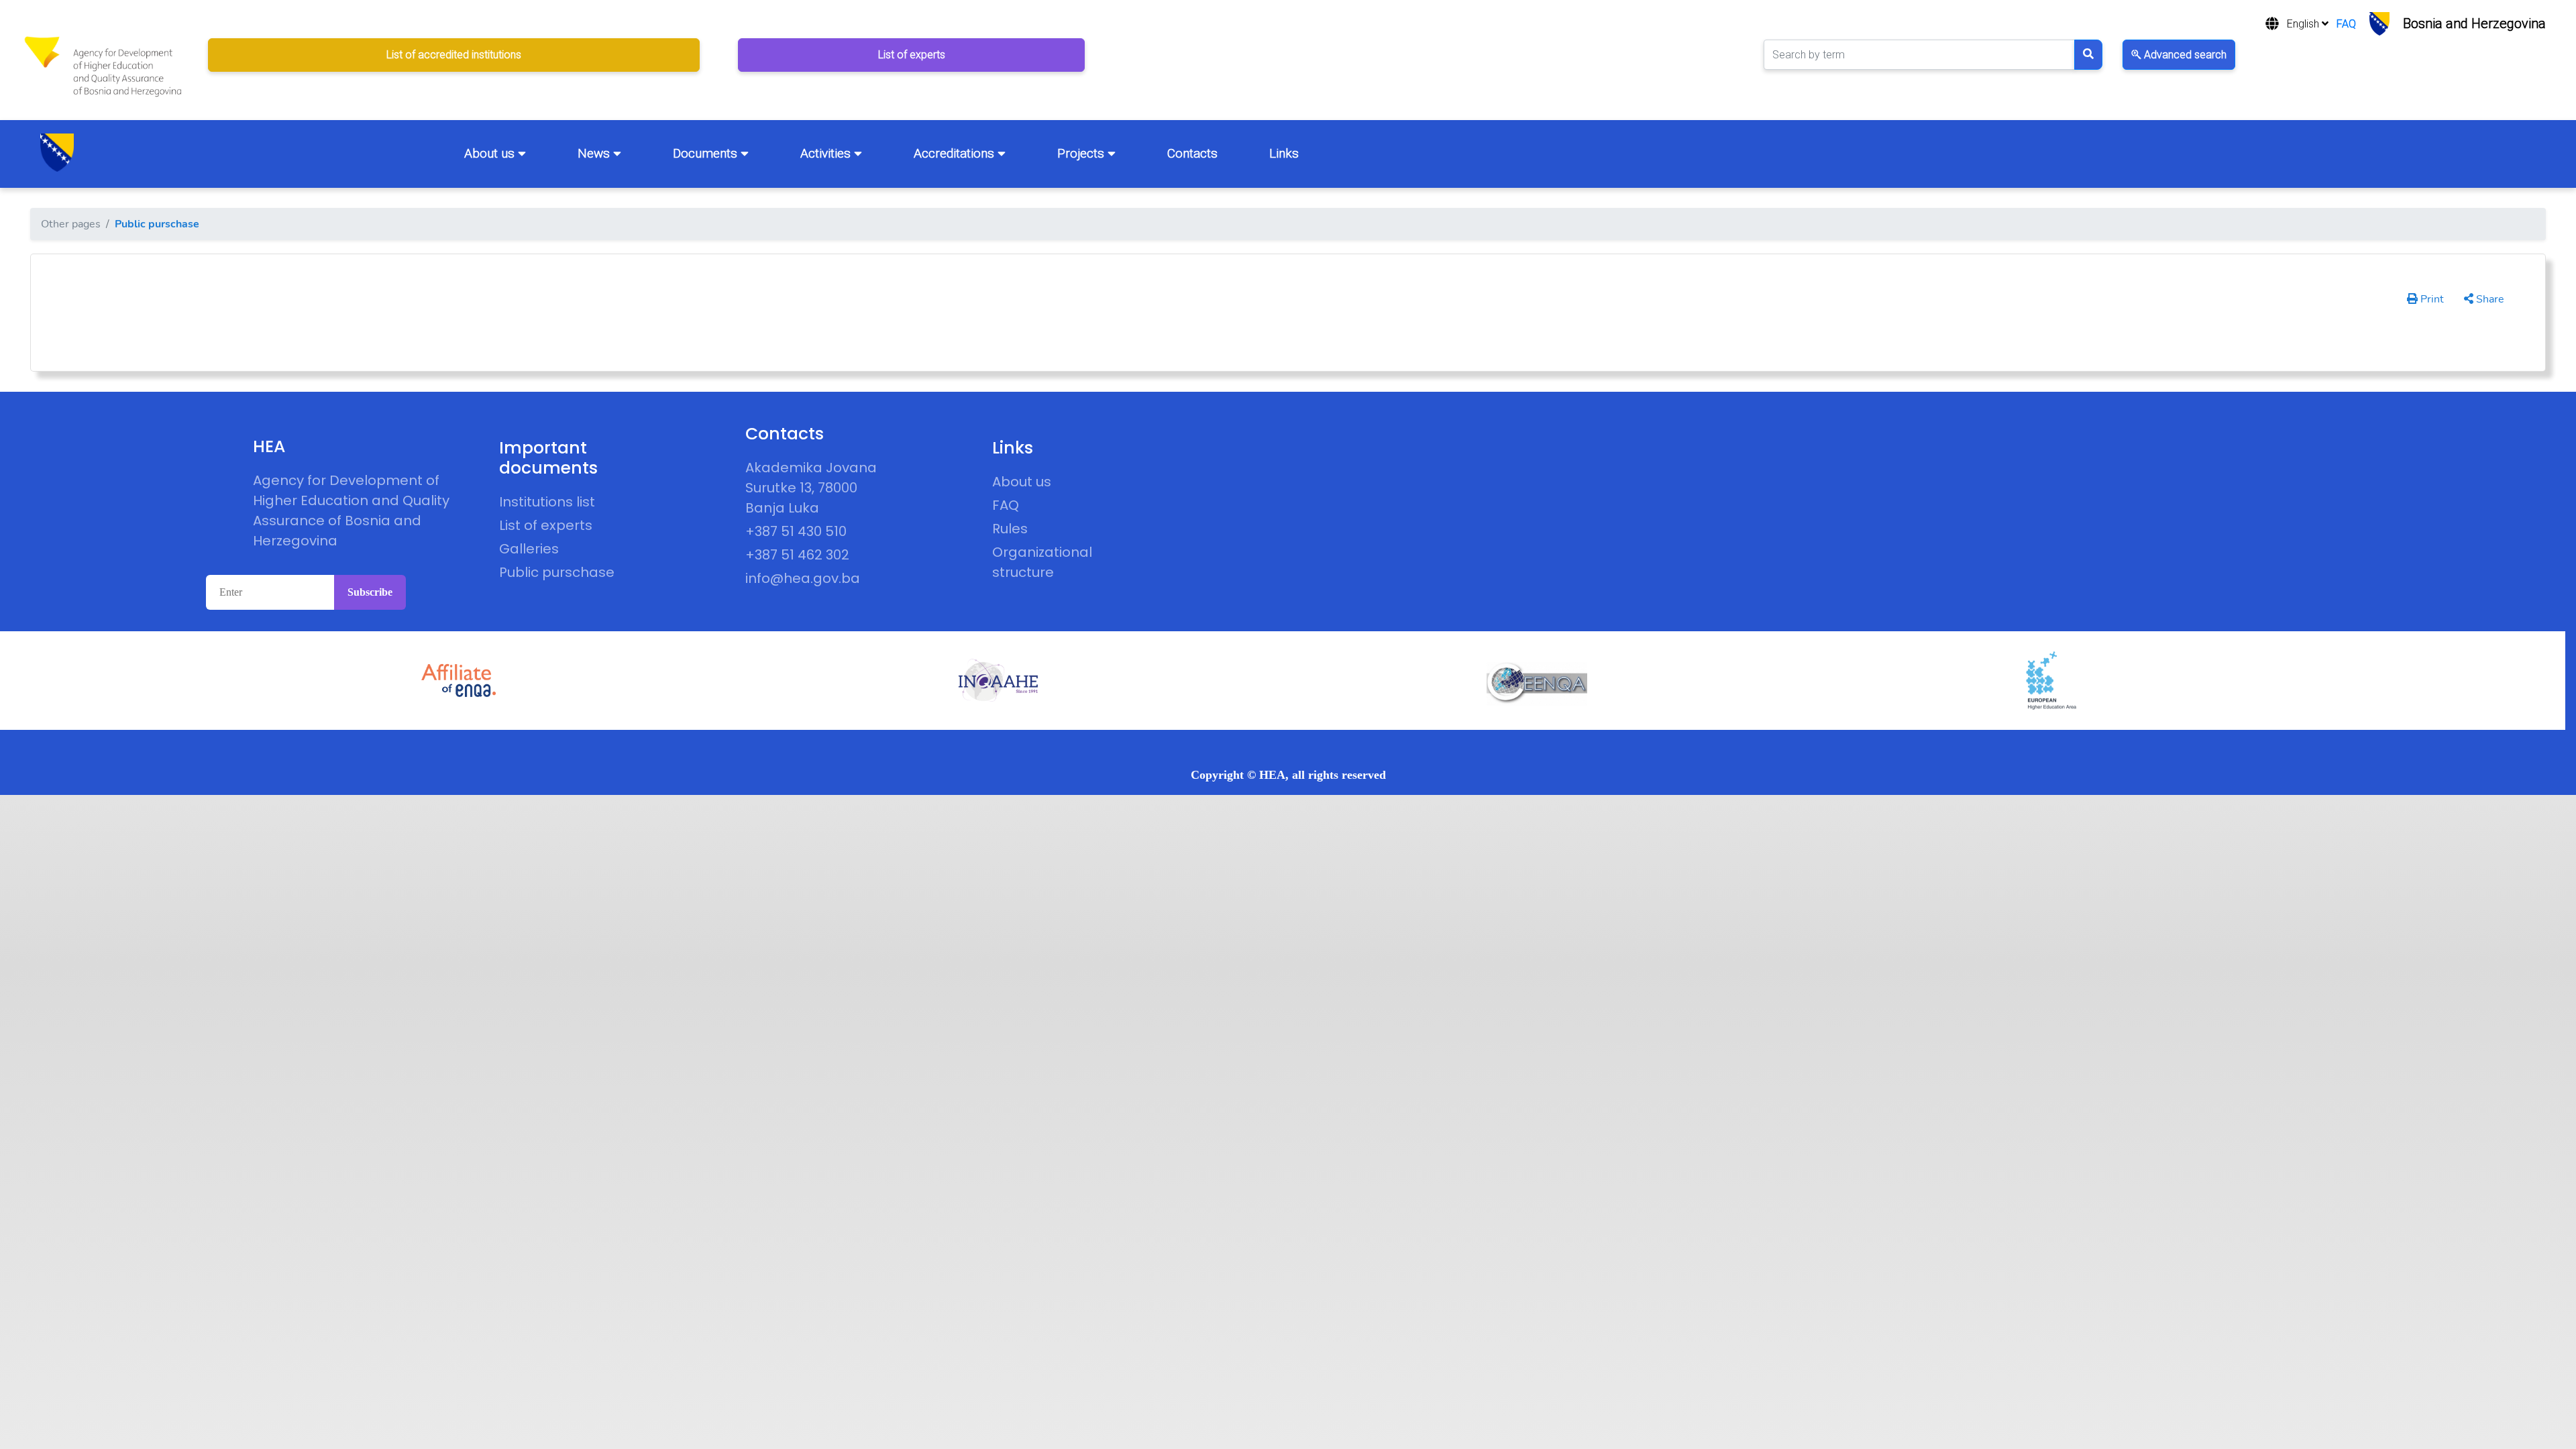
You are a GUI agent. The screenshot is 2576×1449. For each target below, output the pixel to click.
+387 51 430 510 (796, 531)
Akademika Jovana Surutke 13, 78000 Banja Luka (811, 488)
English (2304, 24)
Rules (1010, 529)
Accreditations (956, 153)
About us (491, 153)
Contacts (1192, 153)
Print (2431, 299)
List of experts (546, 525)
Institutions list (547, 502)
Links (1284, 153)
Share (2489, 299)
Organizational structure (1042, 562)
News (595, 153)
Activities (827, 153)
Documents (707, 153)
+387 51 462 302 (797, 555)
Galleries (529, 549)
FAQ (2346, 24)
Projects (1082, 153)
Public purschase (157, 224)
